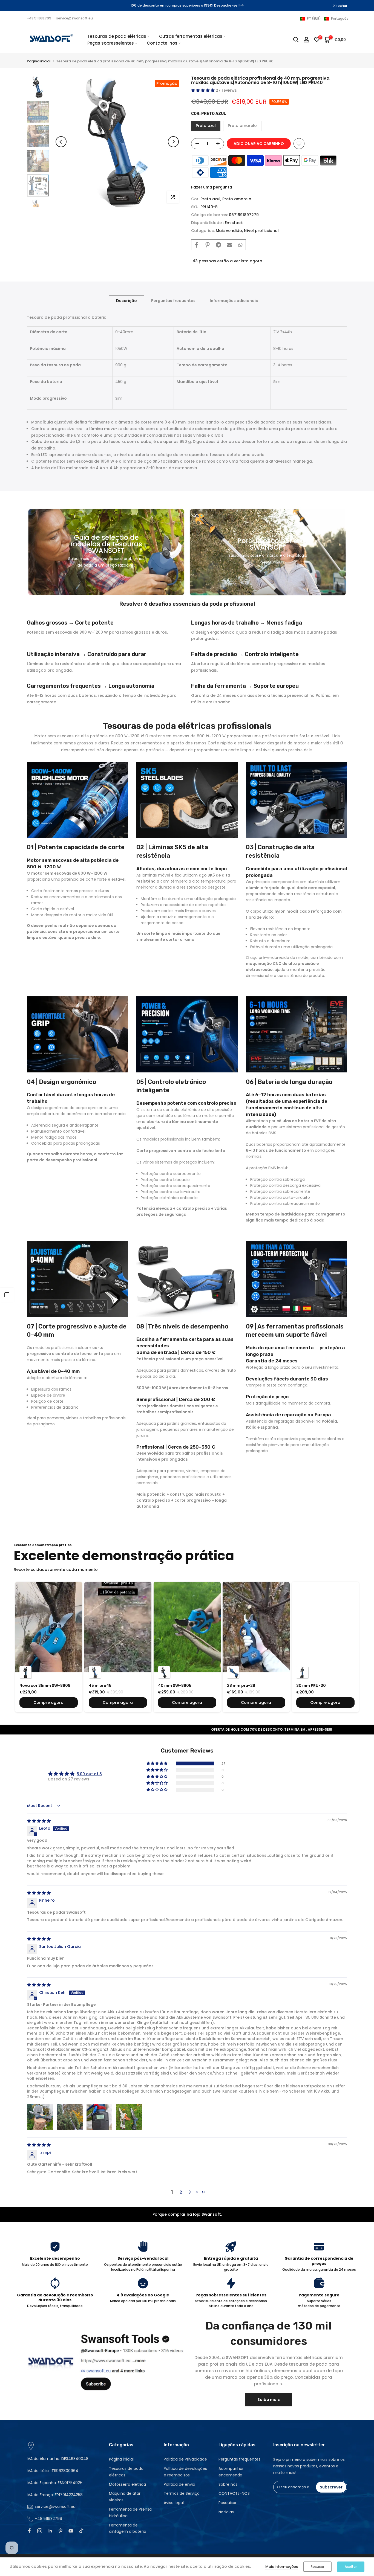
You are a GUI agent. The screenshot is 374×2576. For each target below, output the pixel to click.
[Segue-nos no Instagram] (40, 2531)
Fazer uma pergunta (212, 187)
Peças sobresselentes (111, 43)
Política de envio (179, 2484)
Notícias (226, 2512)
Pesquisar (228, 2503)
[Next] (173, 142)
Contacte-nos (162, 43)
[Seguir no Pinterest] (61, 2531)
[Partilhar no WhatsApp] (240, 245)
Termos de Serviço (182, 2493)
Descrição (126, 301)
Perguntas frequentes (173, 301)
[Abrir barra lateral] (7, 1295)
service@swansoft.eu (74, 18)
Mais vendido (229, 231)
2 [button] (181, 2192)
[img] (39, 1821)
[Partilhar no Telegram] (218, 245)
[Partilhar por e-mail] (229, 245)
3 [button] (190, 2192)
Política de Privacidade (185, 2459)
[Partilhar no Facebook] (197, 245)
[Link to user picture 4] (129, 2117)
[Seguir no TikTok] (81, 2531)
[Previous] (61, 142)
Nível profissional (261, 231)
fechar (35, 6)
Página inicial (39, 61)
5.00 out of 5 (89, 1774)
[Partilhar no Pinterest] (208, 245)
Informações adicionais (234, 301)
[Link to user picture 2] (70, 2117)
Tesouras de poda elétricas (117, 36)
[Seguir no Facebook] (29, 2531)
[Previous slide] (31, 1643)
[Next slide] (343, 1643)
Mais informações (282, 2567)
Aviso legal (174, 2503)
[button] (324, 19)
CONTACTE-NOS (234, 2493)
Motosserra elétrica (127, 2484)
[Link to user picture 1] (40, 2117)
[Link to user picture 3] (99, 2117)
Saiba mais (269, 2400)
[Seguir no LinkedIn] (50, 2531)
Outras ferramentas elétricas (191, 36)
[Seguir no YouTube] (71, 2531)
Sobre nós (228, 2484)
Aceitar (351, 2567)
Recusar (317, 2567)
